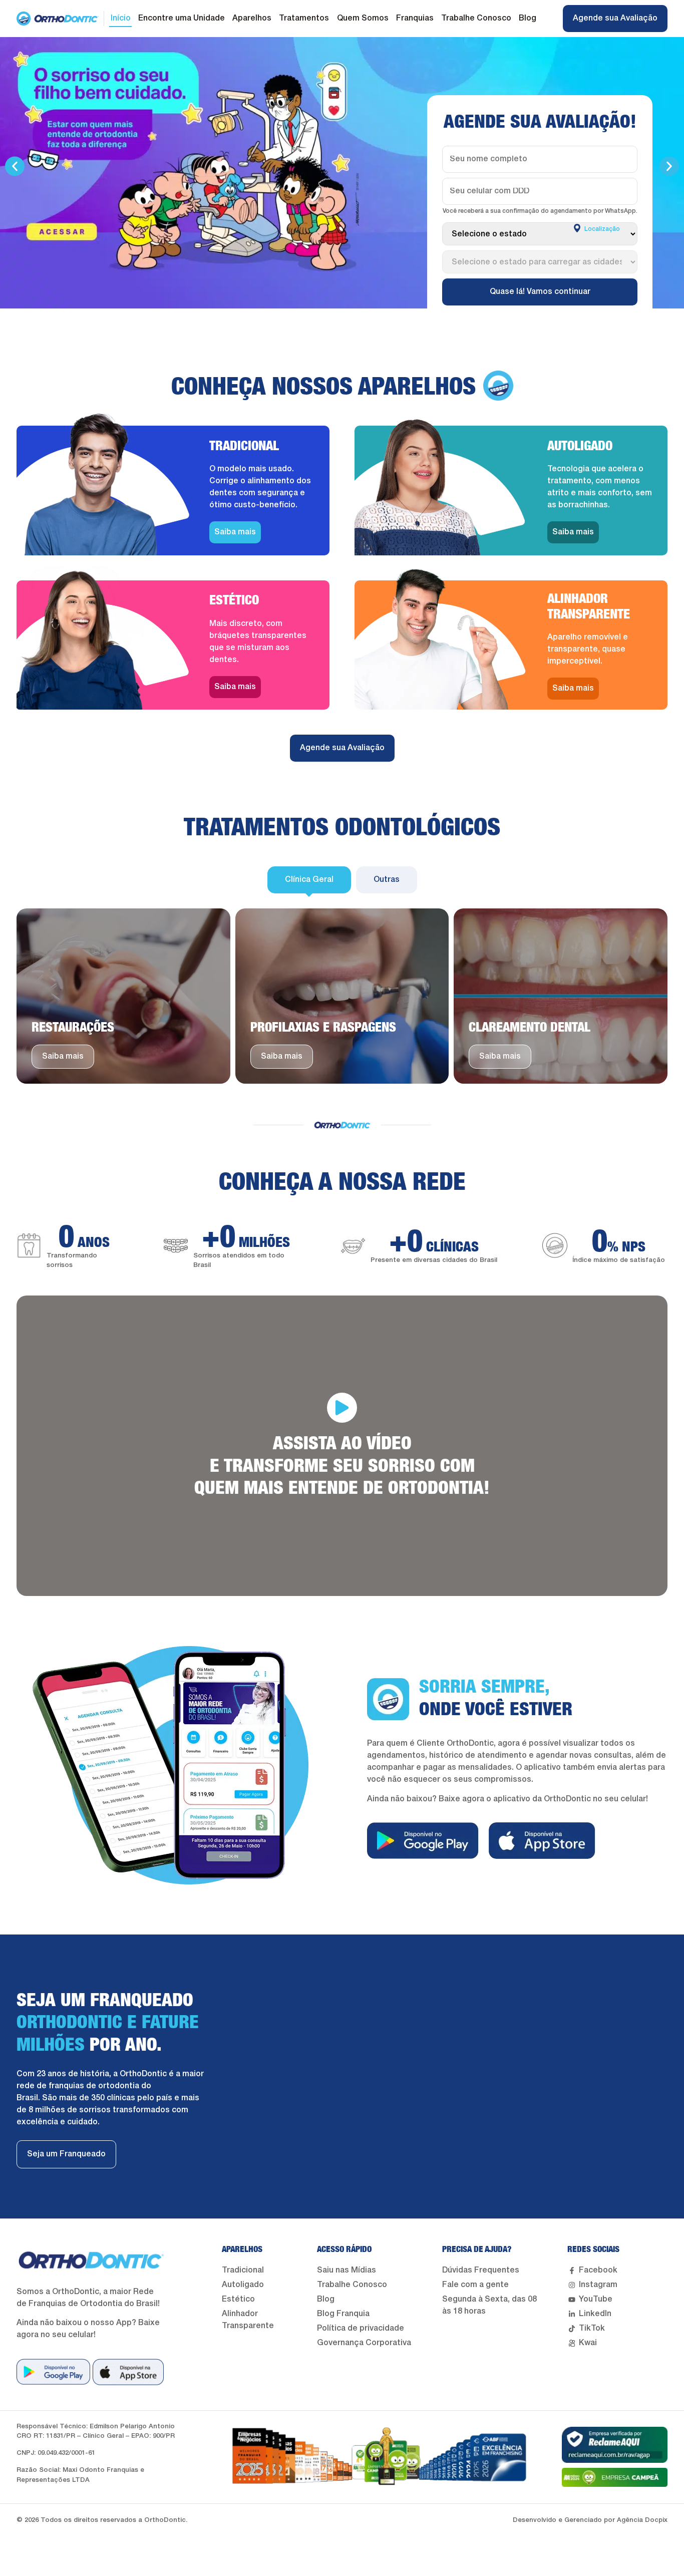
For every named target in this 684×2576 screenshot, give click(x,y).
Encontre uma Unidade (182, 19)
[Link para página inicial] (58, 19)
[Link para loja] (53, 2372)
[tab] (309, 880)
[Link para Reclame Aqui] (615, 2445)
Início (121, 19)
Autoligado (243, 2285)
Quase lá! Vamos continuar (540, 292)
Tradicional (243, 2271)
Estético (238, 2300)
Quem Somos (363, 19)
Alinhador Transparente (248, 2320)
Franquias (415, 19)
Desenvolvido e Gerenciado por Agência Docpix (590, 2520)
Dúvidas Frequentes (481, 2271)
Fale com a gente (475, 2285)
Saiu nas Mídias (347, 2271)
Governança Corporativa (364, 2343)
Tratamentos (304, 19)
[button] (15, 167)
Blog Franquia (343, 2314)
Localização (601, 229)
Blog (528, 19)
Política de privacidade (361, 2329)
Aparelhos (252, 19)
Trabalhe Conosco (476, 19)
